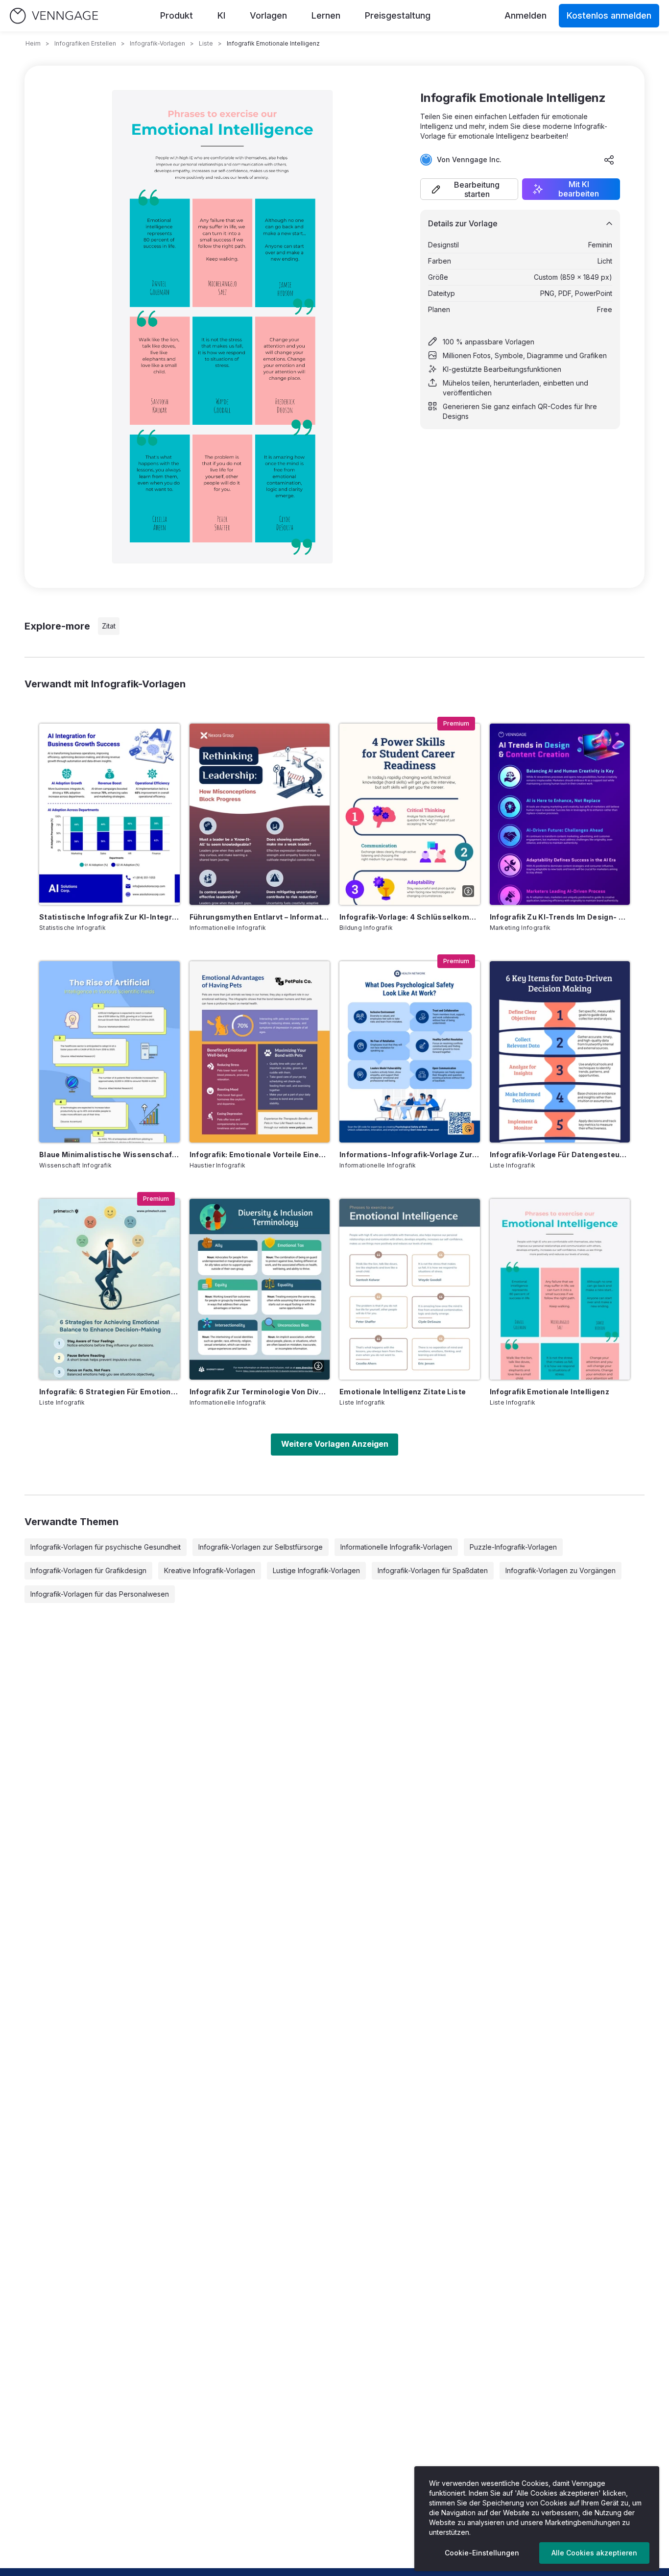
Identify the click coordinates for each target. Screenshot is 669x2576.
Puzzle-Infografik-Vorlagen (513, 1547)
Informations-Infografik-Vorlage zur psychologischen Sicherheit (410, 1154)
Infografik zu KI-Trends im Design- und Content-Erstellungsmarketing (560, 917)
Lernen (326, 15)
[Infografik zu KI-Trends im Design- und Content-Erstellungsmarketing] (560, 814)
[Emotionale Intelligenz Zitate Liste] (410, 1289)
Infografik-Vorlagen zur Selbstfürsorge (261, 1547)
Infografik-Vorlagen (157, 43)
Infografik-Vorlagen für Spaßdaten (433, 1570)
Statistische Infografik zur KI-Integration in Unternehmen (109, 917)
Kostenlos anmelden (609, 15)
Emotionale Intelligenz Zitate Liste (403, 1392)
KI (221, 15)
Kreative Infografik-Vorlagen (210, 1570)
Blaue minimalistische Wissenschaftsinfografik (109, 1154)
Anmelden (526, 15)
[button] (469, 189)
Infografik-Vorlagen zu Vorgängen (561, 1570)
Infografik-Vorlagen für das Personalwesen (100, 1594)
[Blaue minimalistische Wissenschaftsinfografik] (109, 1052)
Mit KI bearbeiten (579, 189)
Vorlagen (268, 15)
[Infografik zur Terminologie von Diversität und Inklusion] (260, 1289)
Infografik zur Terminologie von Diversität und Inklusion (260, 1392)
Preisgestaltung (398, 15)
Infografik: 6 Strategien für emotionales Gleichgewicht (109, 1392)
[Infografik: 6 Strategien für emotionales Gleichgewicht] (109, 1289)
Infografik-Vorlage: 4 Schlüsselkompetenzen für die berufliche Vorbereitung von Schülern (410, 917)
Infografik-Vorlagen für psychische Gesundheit (106, 1547)
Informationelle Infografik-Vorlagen (396, 1547)
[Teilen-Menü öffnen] (609, 160)
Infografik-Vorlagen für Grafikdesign (88, 1570)
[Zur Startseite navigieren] (54, 16)
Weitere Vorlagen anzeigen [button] (335, 1444)
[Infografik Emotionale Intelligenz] (560, 1289)
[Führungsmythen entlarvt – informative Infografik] (260, 814)
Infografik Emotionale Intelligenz (550, 1392)
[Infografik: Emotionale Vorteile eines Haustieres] (260, 1052)
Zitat (109, 626)
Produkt (177, 15)
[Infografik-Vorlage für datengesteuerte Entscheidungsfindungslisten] (560, 1052)
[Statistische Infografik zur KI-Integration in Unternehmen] (109, 814)
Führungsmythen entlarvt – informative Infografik (260, 917)
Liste (206, 43)
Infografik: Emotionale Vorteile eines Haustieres (260, 1154)
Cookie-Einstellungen (482, 2553)
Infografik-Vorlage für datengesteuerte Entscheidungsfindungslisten (560, 1154)
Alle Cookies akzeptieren (594, 2553)
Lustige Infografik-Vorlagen (316, 1570)
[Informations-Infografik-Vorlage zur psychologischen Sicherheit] (410, 1052)
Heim (33, 43)
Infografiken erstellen (85, 43)
